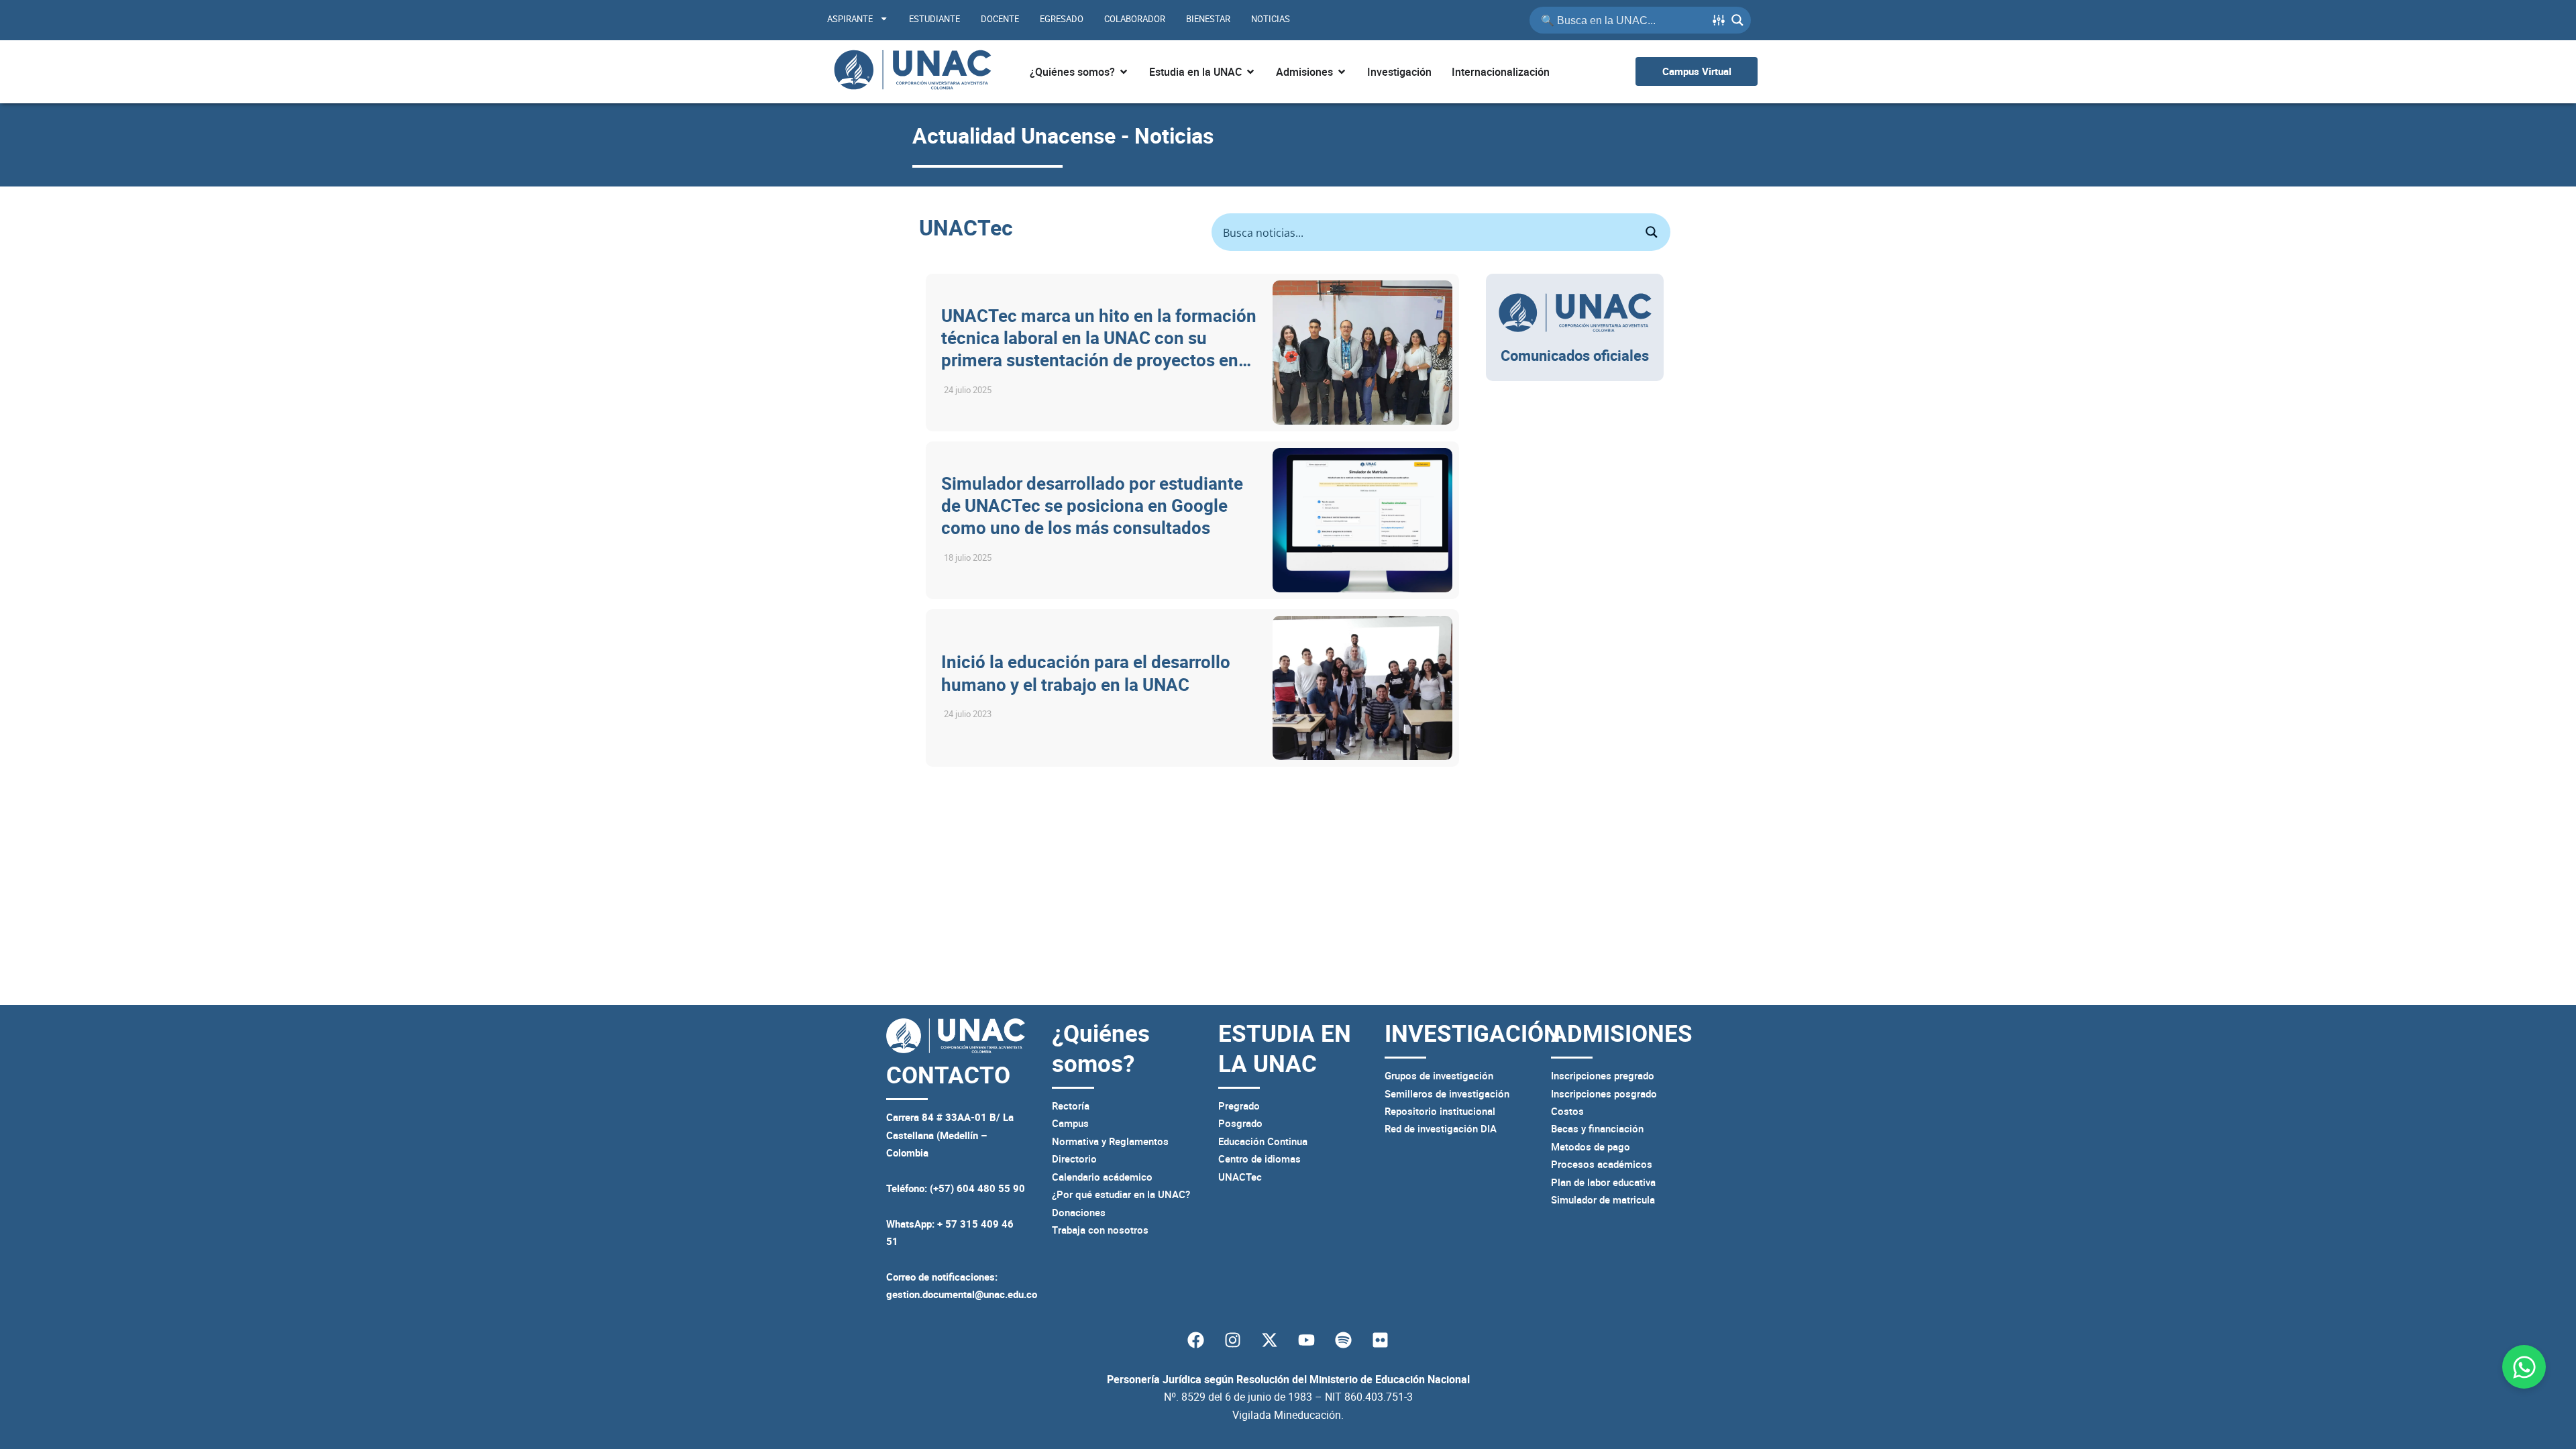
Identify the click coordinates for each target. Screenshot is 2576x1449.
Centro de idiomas (1259, 1159)
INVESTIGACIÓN (1472, 1033)
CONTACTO (948, 1074)
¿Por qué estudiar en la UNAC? (1121, 1194)
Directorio (1074, 1159)
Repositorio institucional (1440, 1111)
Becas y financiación (1597, 1128)
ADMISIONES (1622, 1033)
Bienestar (1208, 19)
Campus (1070, 1123)
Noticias (1271, 19)
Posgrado (1240, 1123)
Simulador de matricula (1603, 1199)
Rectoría (1071, 1106)
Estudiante (934, 19)
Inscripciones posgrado (1604, 1093)
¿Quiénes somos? (1101, 1048)
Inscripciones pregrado (1603, 1075)
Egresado (1062, 19)
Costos (1567, 1111)
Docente (1000, 19)
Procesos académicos (1602, 1164)
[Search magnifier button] (1737, 20)
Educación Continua (1263, 1141)
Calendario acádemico (1102, 1177)
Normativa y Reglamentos (1110, 1141)
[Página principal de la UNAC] (912, 72)
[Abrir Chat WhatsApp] (2524, 1367)
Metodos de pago (1591, 1146)
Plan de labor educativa (1603, 1182)
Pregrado (1239, 1106)
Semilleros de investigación (1447, 1093)
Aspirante (850, 19)
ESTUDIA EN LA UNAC (1285, 1048)
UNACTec (1240, 1177)
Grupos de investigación (1439, 1075)
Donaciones (1079, 1212)
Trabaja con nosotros (1100, 1230)
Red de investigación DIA (1441, 1128)
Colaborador (1135, 19)
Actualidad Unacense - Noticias (1063, 135)
